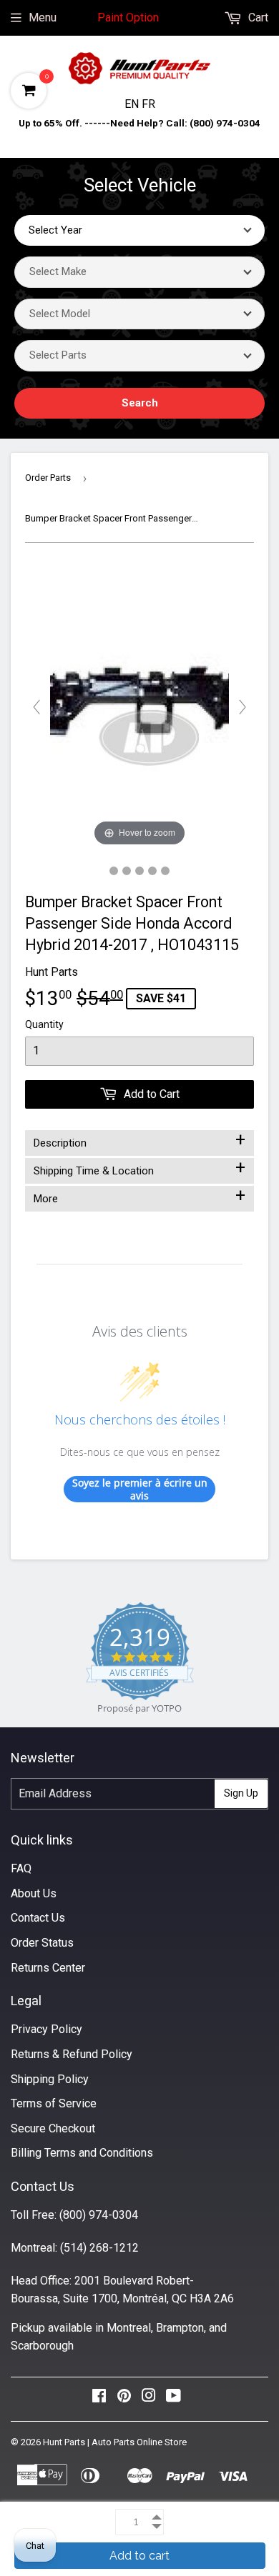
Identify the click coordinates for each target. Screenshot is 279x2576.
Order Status (42, 1943)
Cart (257, 18)
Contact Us (38, 1918)
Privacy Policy (46, 2029)
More (139, 1196)
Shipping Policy (50, 2079)
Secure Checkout (53, 2128)
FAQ (21, 1868)
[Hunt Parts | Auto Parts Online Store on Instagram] (149, 2399)
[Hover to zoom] (139, 706)
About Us (34, 1893)
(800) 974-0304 (99, 2215)
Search (140, 403)
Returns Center (48, 1968)
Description (139, 1140)
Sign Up (241, 1793)
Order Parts (48, 478)
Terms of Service (54, 2103)
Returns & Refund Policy (72, 2054)
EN (133, 104)
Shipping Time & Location (139, 1168)
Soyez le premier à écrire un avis (140, 1489)
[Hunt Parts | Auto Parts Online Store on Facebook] (99, 2399)
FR (148, 104)
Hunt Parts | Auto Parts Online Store (115, 2442)
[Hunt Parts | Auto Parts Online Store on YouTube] (173, 2399)
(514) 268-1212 (99, 2248)
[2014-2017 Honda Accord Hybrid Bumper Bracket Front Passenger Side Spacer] (114, 871)
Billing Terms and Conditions (82, 2153)
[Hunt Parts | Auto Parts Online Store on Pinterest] (124, 2399)
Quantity (44, 1024)
